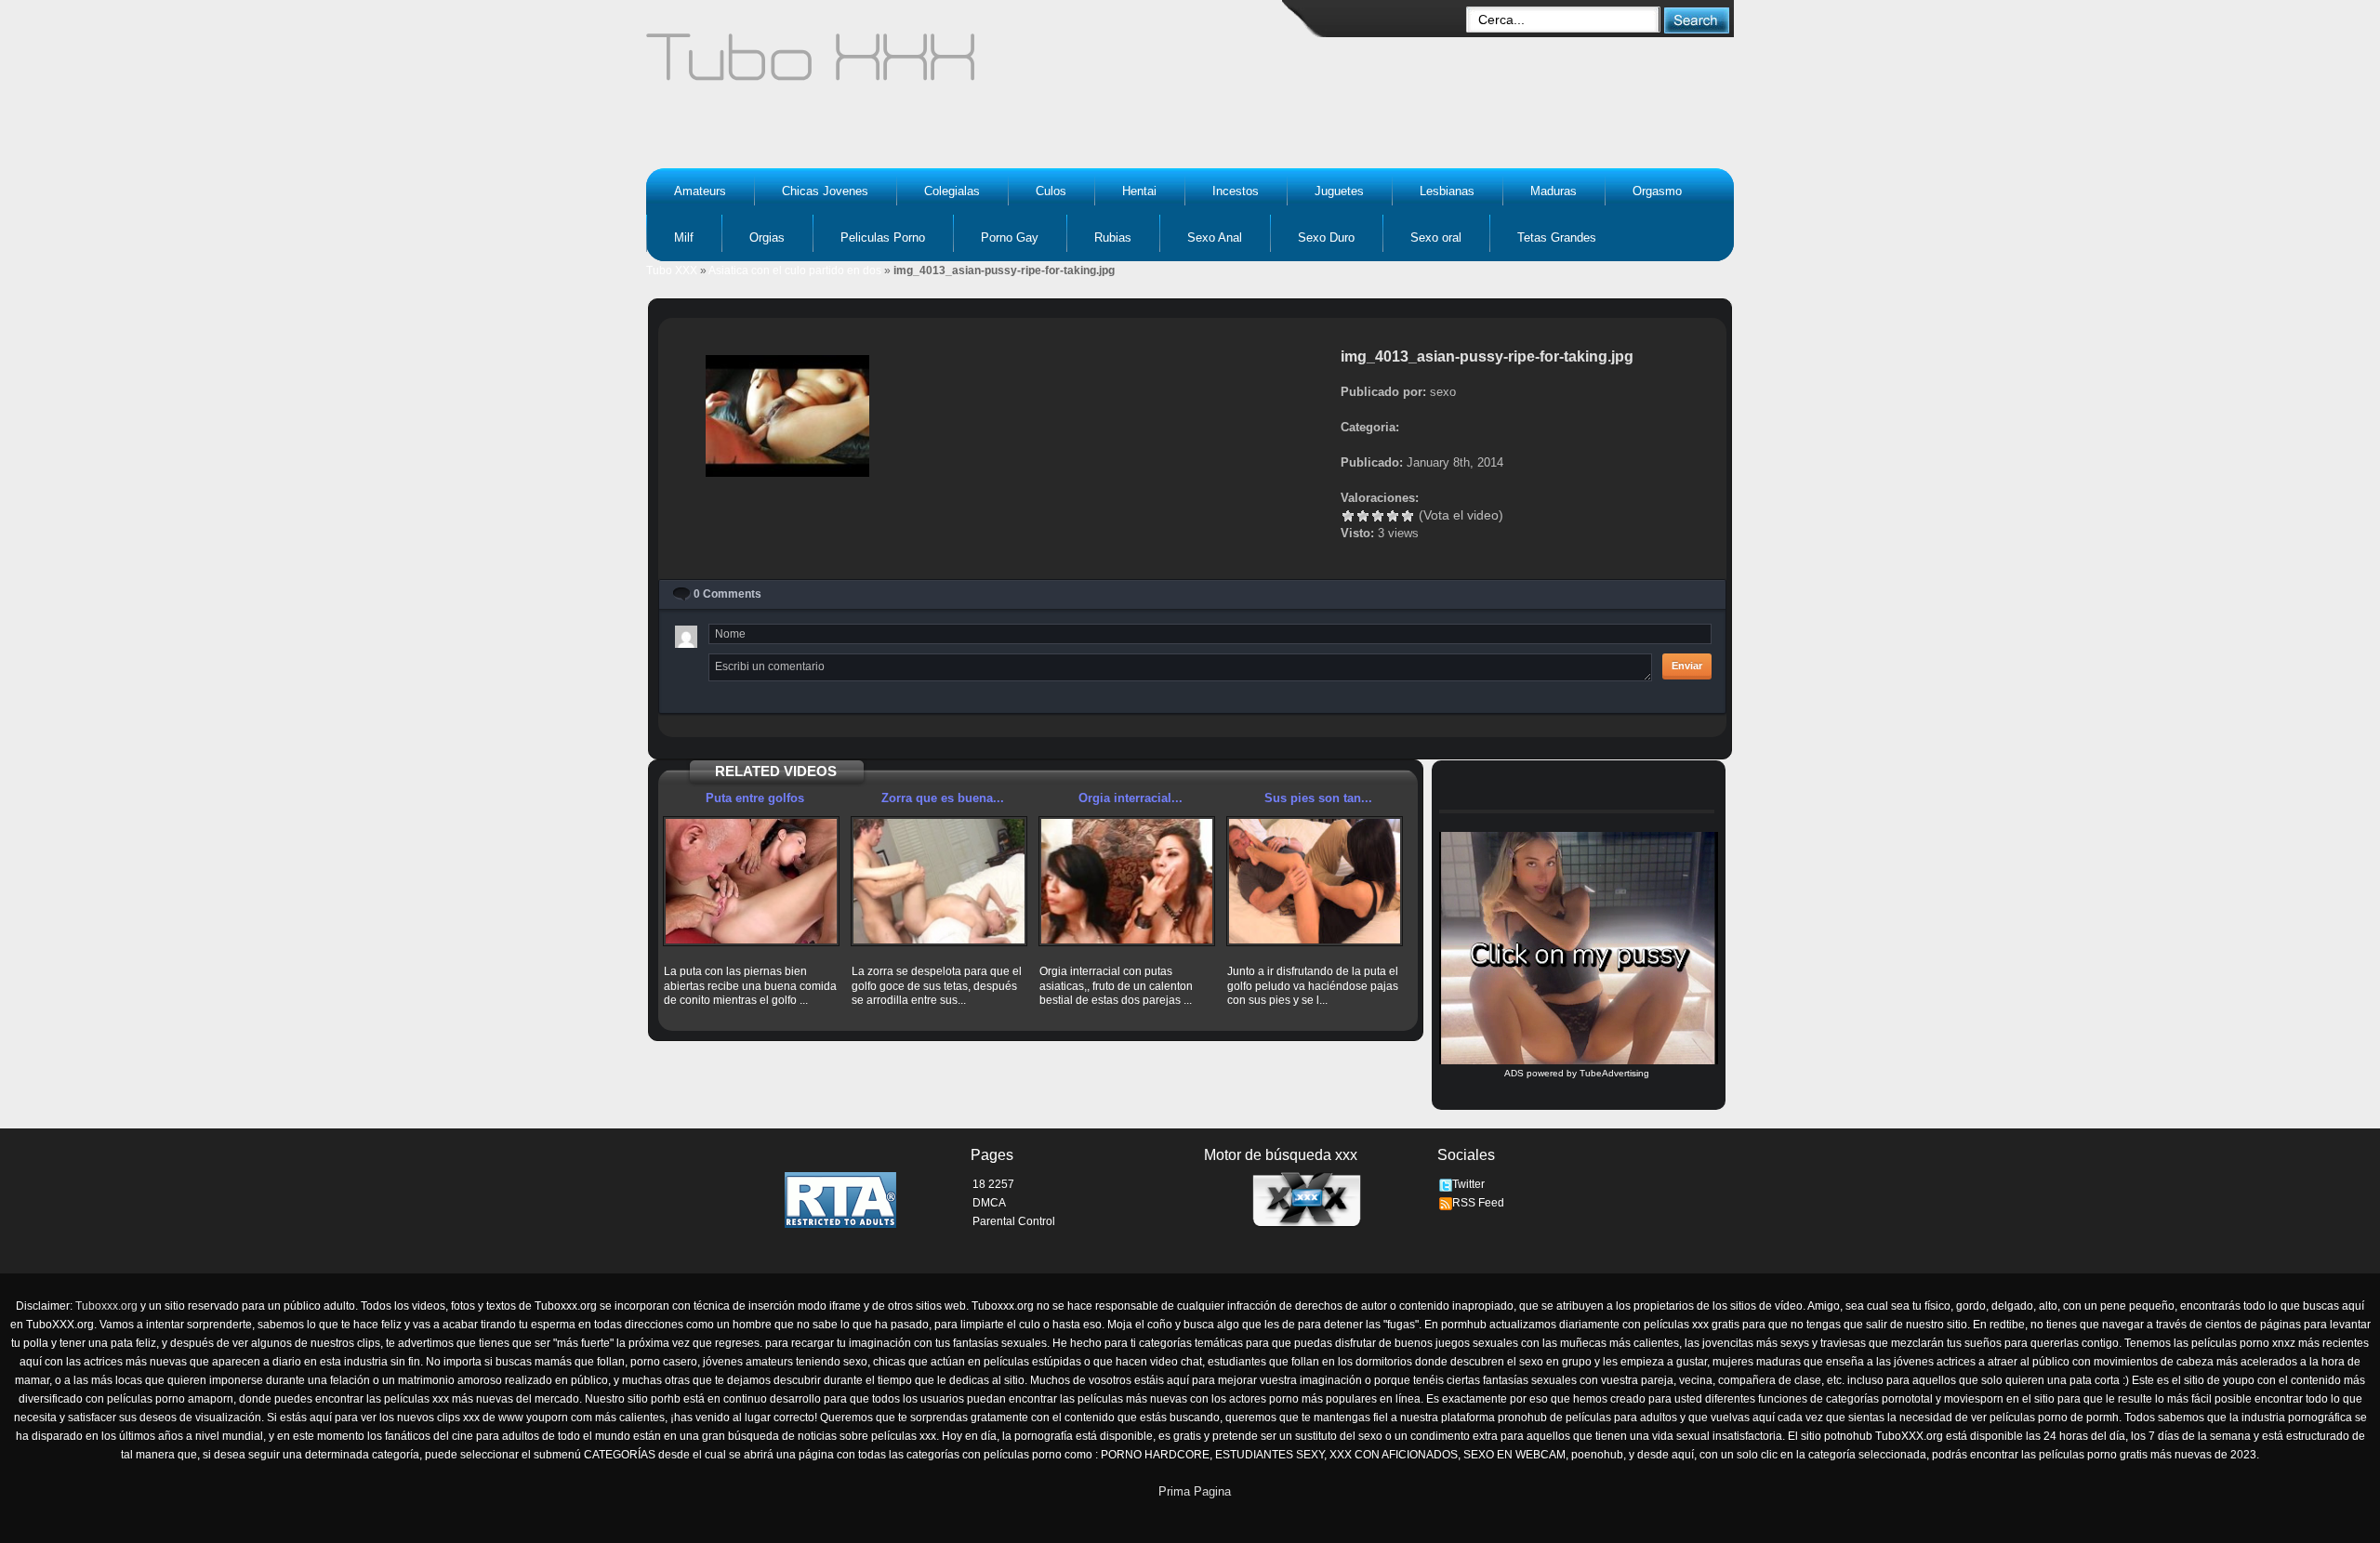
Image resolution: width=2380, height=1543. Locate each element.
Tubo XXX (672, 270)
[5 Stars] (1408, 516)
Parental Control (1014, 1221)
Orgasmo (1657, 191)
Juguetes (1339, 191)
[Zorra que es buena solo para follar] (939, 881)
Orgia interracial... (1130, 798)
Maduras (1554, 191)
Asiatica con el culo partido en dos (795, 270)
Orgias (767, 237)
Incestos (1236, 191)
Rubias (1113, 237)
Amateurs (700, 191)
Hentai (1139, 191)
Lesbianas (1447, 191)
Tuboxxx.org (106, 1306)
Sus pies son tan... (1318, 798)
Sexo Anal (1215, 237)
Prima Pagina (1195, 1491)
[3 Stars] (1378, 516)
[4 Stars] (1393, 516)
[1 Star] (1348, 516)
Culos (1051, 191)
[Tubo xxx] (972, 65)
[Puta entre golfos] (751, 881)
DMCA (989, 1203)
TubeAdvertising (1614, 1073)
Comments (727, 594)
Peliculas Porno (883, 237)
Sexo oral (1436, 237)
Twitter (1468, 1184)
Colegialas (952, 191)
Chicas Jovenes (825, 191)
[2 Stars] (1363, 516)
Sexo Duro (1326, 237)
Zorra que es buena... (943, 798)
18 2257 (993, 1184)
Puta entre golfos (755, 798)
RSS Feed (1478, 1203)
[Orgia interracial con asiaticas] (1127, 881)
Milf (684, 237)
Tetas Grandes (1557, 237)
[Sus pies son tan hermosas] (1315, 881)
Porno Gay (1010, 237)
